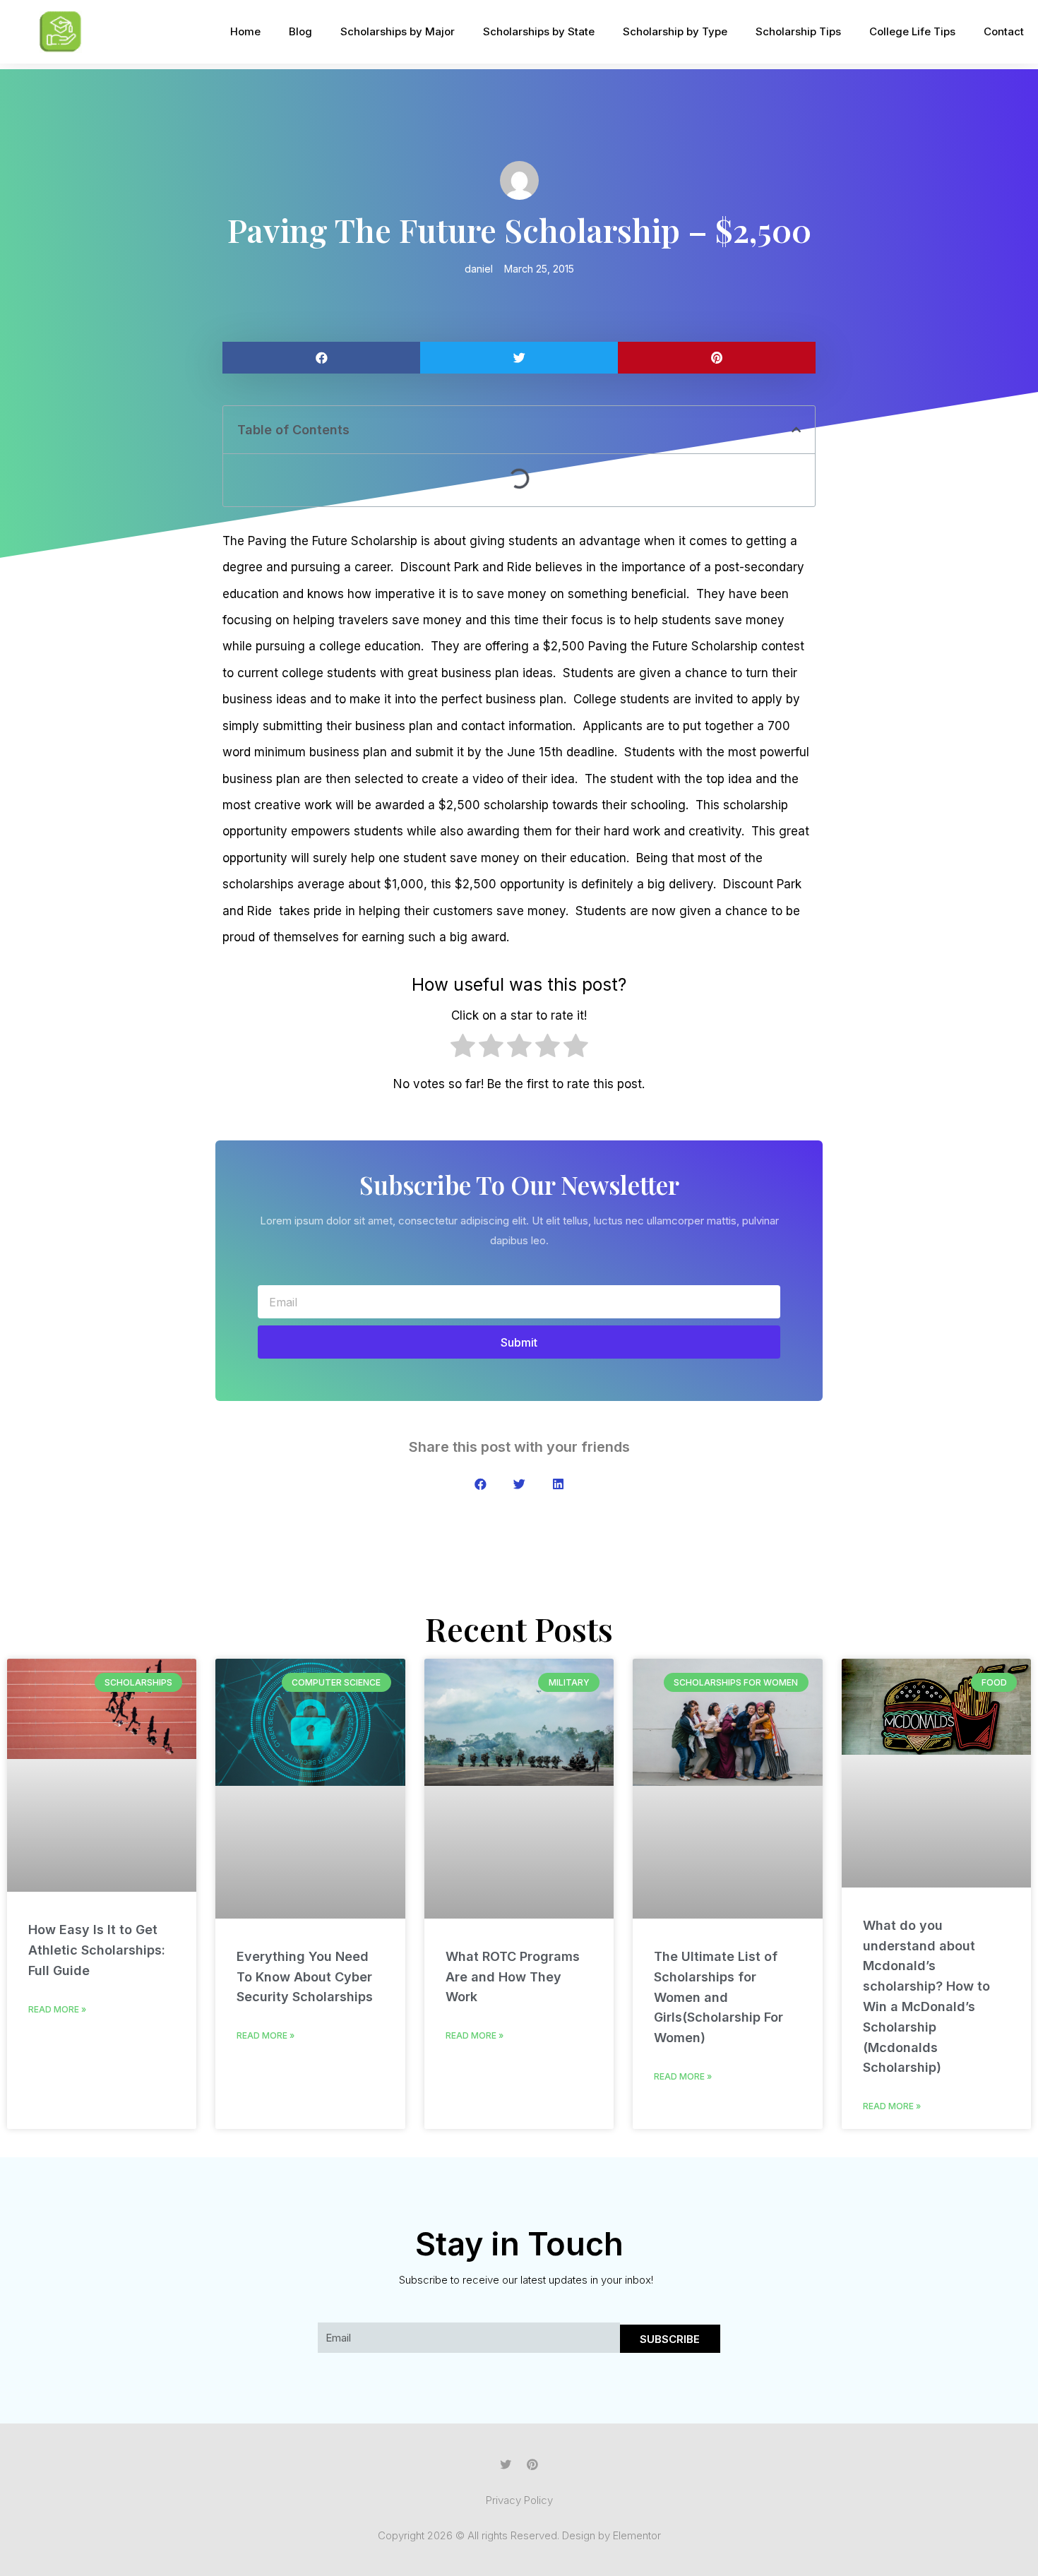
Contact (1004, 31)
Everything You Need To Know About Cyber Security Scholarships (305, 1977)
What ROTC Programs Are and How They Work (513, 1977)
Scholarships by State (539, 31)
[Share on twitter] (519, 358)
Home (245, 31)
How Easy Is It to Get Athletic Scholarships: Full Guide (97, 1950)
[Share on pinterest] (717, 358)
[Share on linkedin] (558, 1484)
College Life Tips (912, 31)
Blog (300, 31)
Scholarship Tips (798, 31)
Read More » (57, 2009)
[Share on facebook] (321, 358)
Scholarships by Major (398, 31)
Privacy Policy (519, 2500)
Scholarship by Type (675, 31)
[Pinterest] (532, 2464)
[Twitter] (506, 2464)
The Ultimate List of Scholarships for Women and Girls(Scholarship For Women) (718, 1997)
